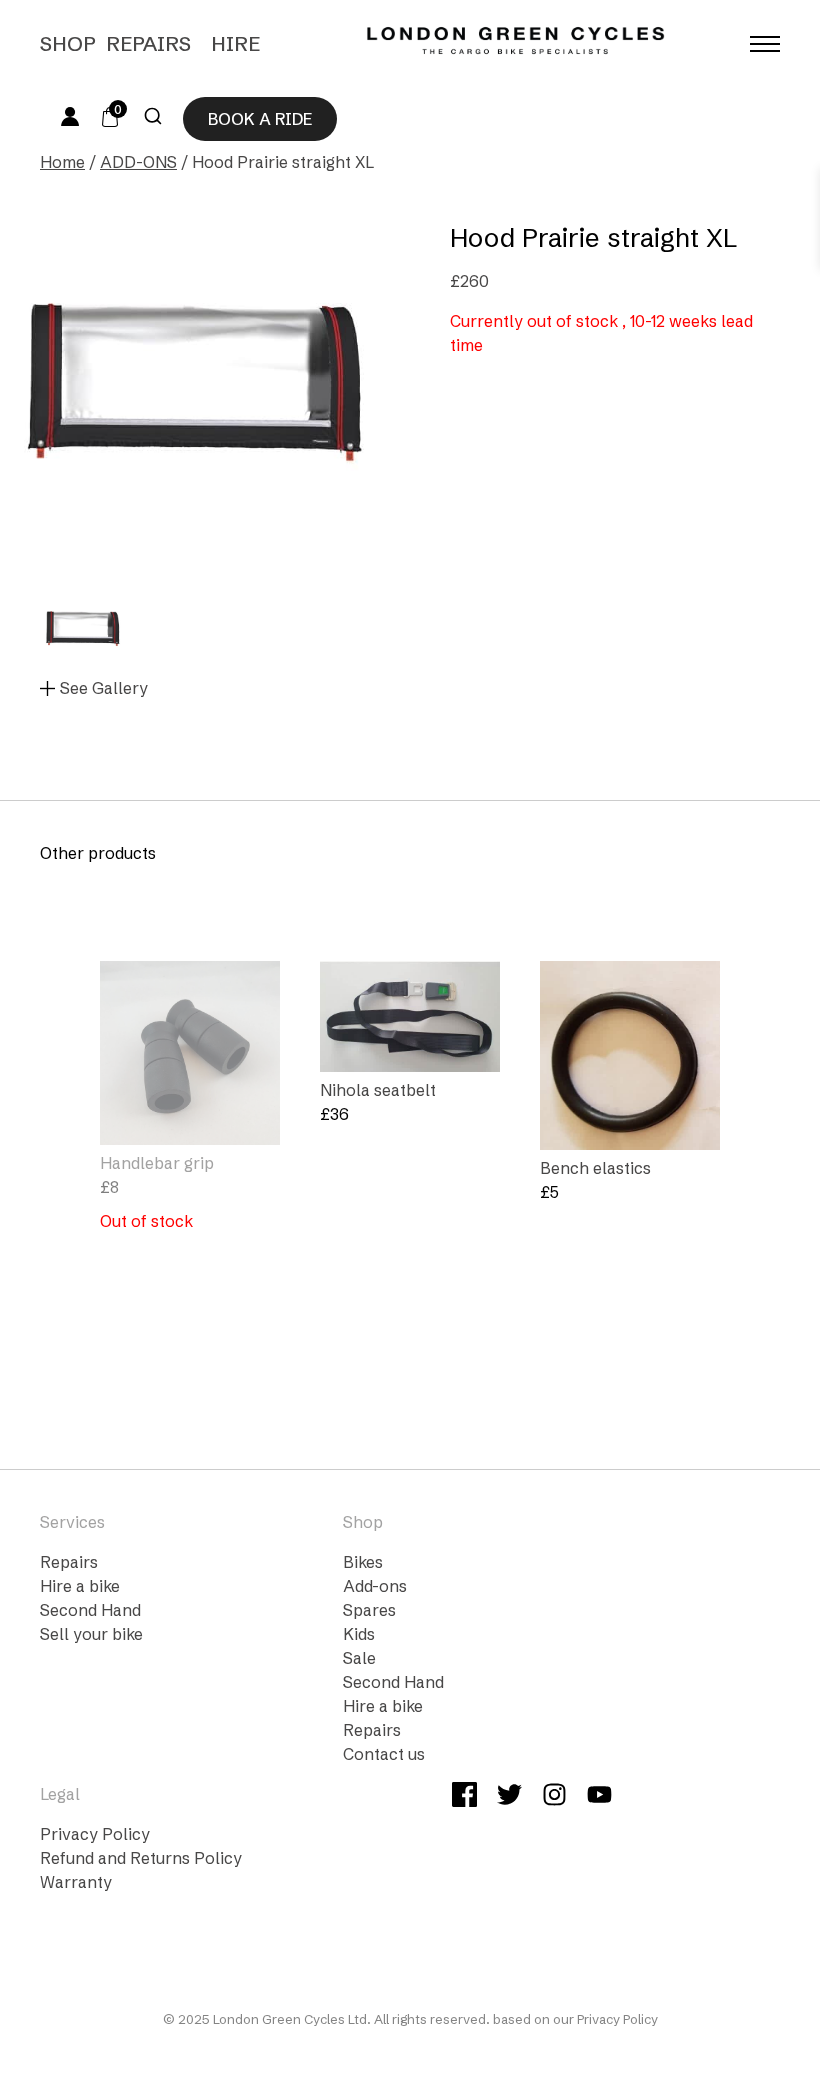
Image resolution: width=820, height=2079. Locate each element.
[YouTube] (599, 1797)
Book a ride (260, 119)
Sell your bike (91, 1634)
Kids (359, 1634)
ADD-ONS (138, 162)
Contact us (384, 1754)
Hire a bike (80, 1586)
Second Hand (90, 1610)
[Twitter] (509, 1797)
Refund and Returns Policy (141, 1858)
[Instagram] (554, 1797)
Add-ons (375, 1586)
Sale (359, 1658)
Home (62, 162)
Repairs (148, 43)
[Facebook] (464, 1797)
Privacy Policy (95, 1834)
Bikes (363, 1562)
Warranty (76, 1882)
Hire (235, 43)
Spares (369, 1610)
